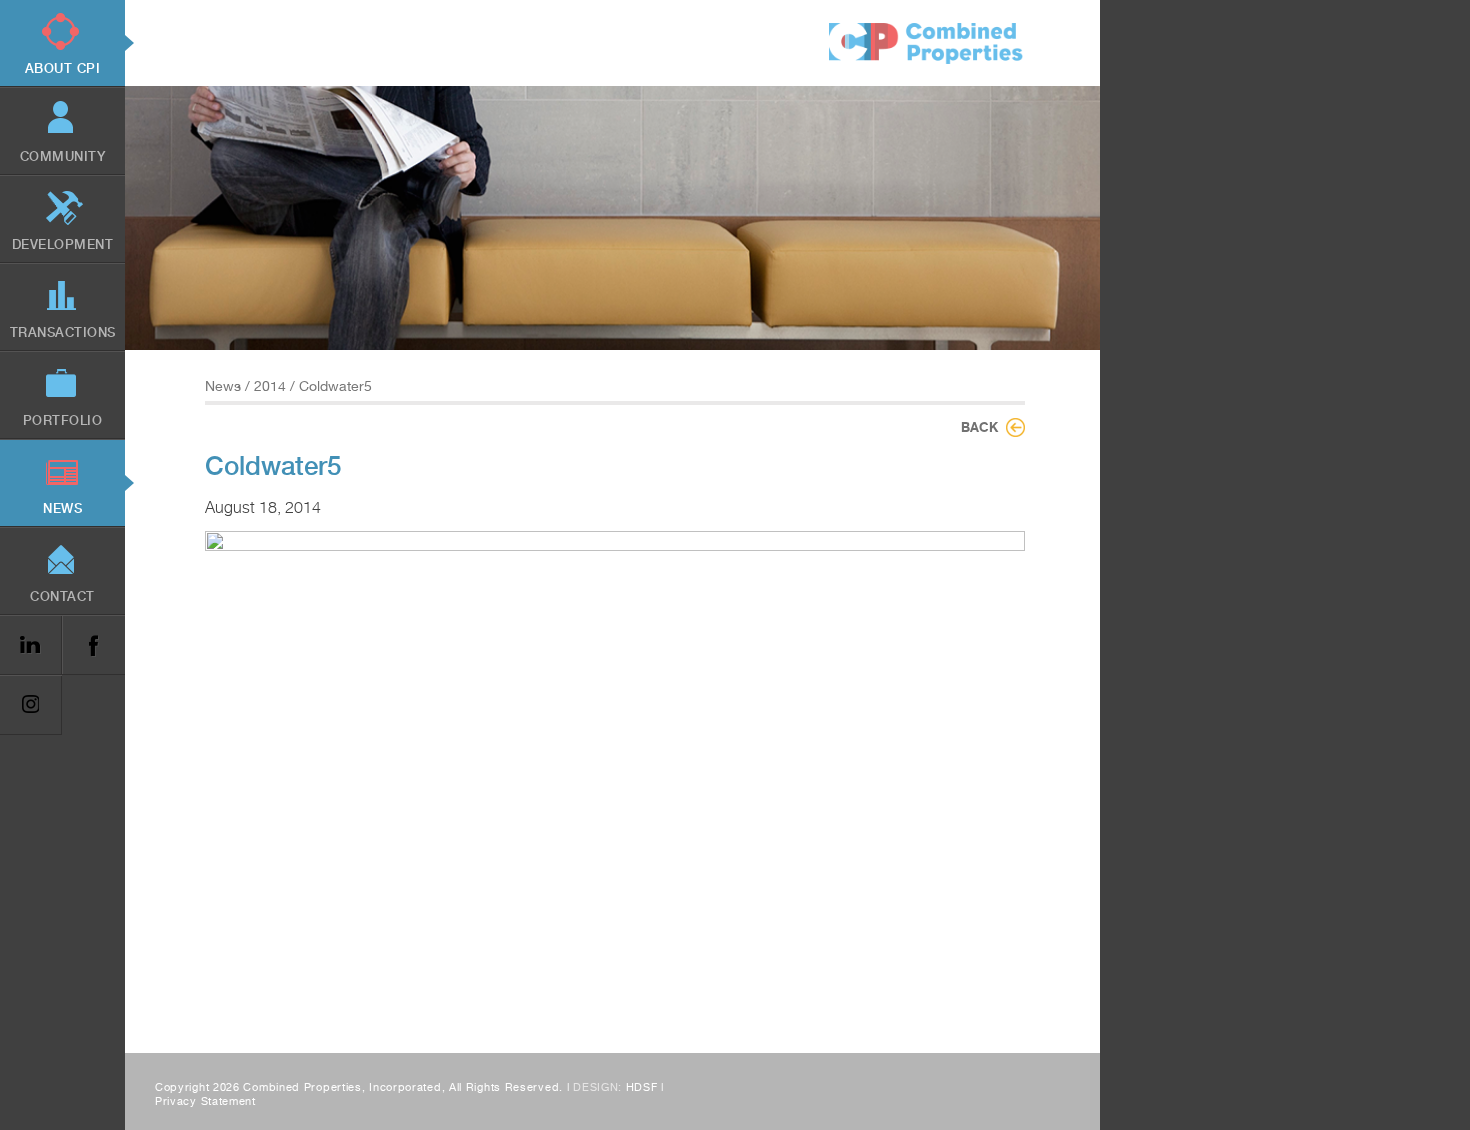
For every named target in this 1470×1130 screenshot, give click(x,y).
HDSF (642, 1087)
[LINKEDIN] (31, 645)
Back (979, 427)
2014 (270, 386)
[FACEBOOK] (93, 645)
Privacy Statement (205, 1101)
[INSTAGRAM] (31, 705)
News (223, 386)
